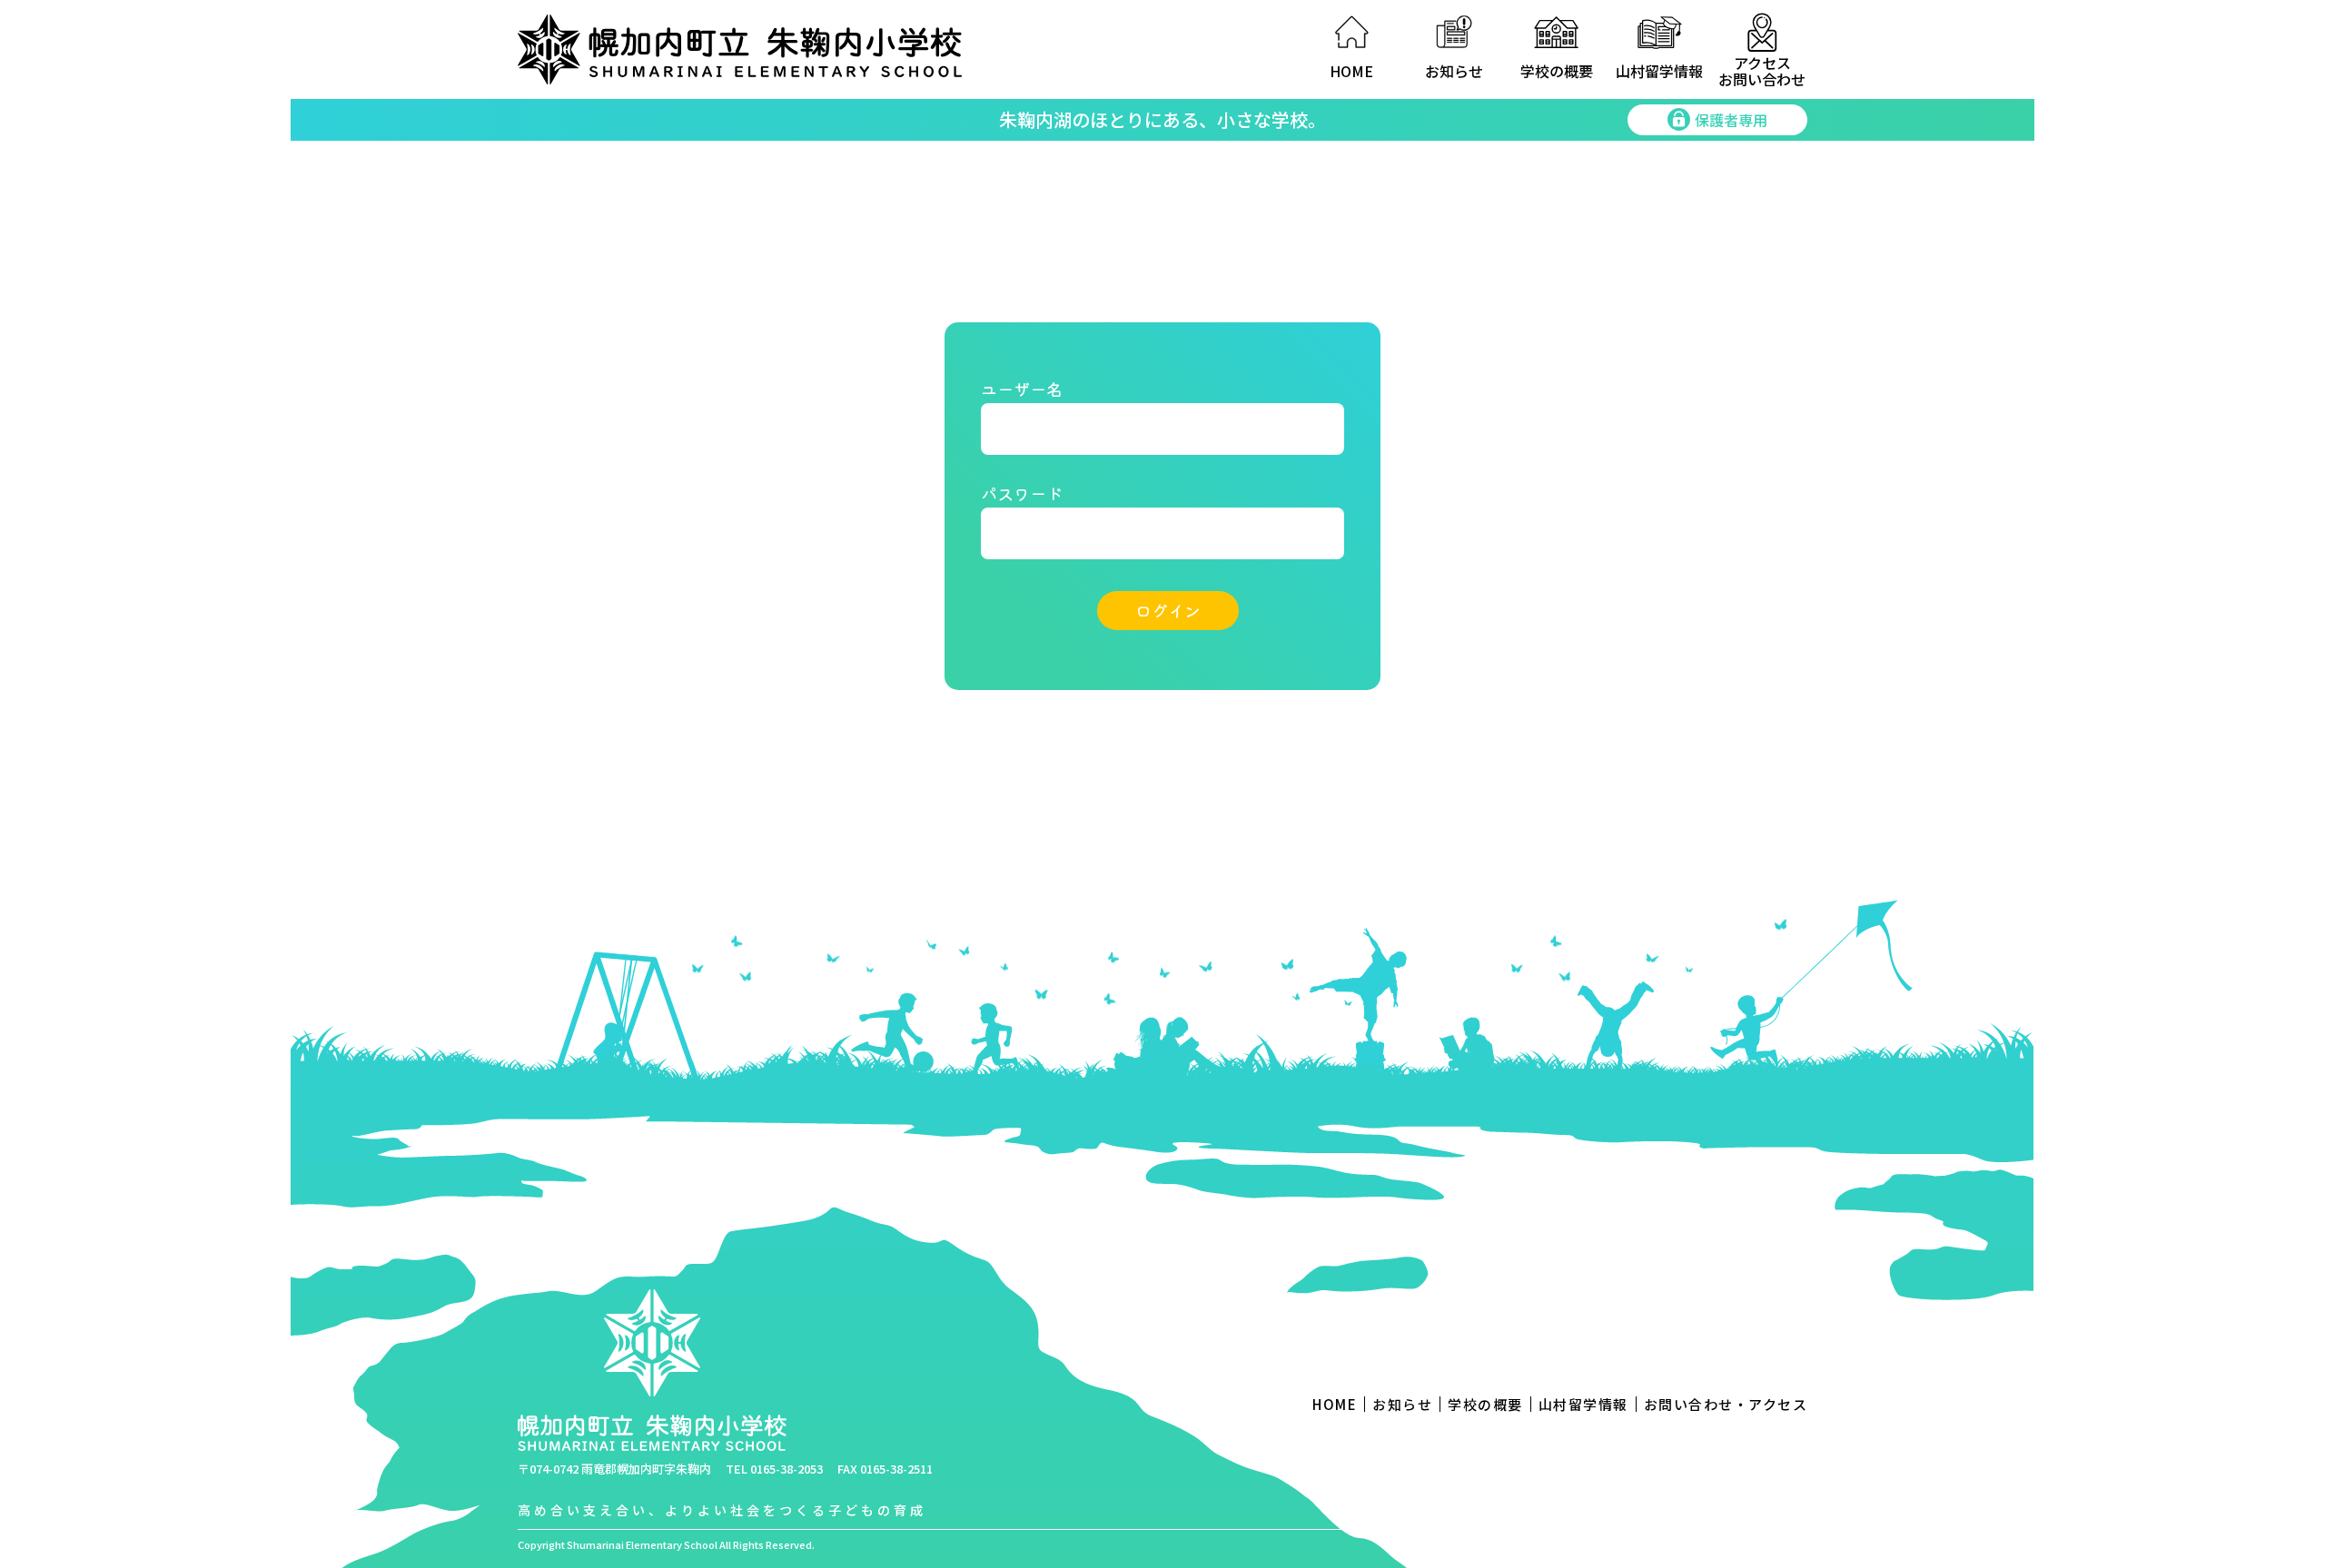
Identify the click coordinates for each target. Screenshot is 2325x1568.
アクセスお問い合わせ (1762, 69)
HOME (1351, 71)
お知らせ (1454, 71)
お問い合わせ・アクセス (1726, 1404)
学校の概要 (1557, 71)
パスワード (1022, 493)
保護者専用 (1731, 120)
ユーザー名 (1022, 389)
